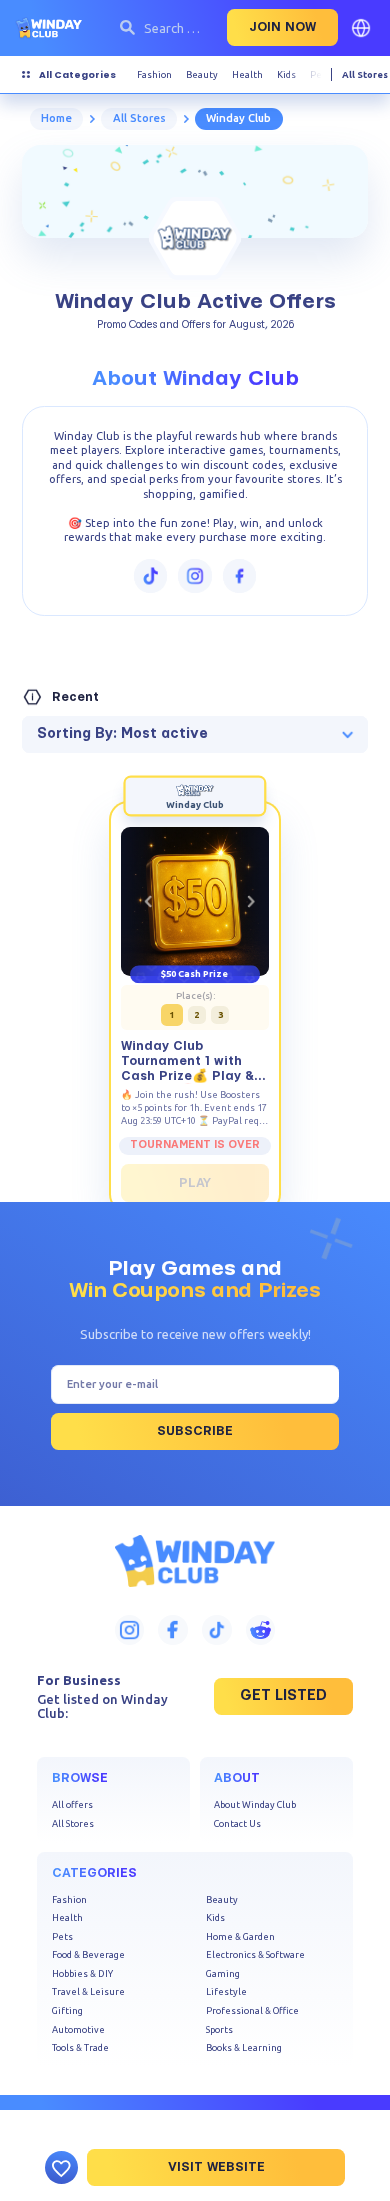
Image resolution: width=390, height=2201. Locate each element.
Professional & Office (252, 2010)
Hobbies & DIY (82, 1973)
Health (67, 1917)
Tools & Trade (80, 2047)
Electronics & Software (255, 1954)
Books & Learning (244, 2047)
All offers (72, 1804)
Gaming (223, 1973)
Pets (62, 1936)
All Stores (365, 74)
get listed (283, 1696)
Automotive (78, 2029)
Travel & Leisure (88, 1991)
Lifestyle (226, 1991)
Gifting (67, 2010)
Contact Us (237, 1823)
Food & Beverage (88, 1954)
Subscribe (195, 1431)
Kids (215, 1917)
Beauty (222, 1899)
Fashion (69, 1899)
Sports (219, 2029)
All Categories (77, 74)
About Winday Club (255, 1804)
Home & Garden (240, 1936)
